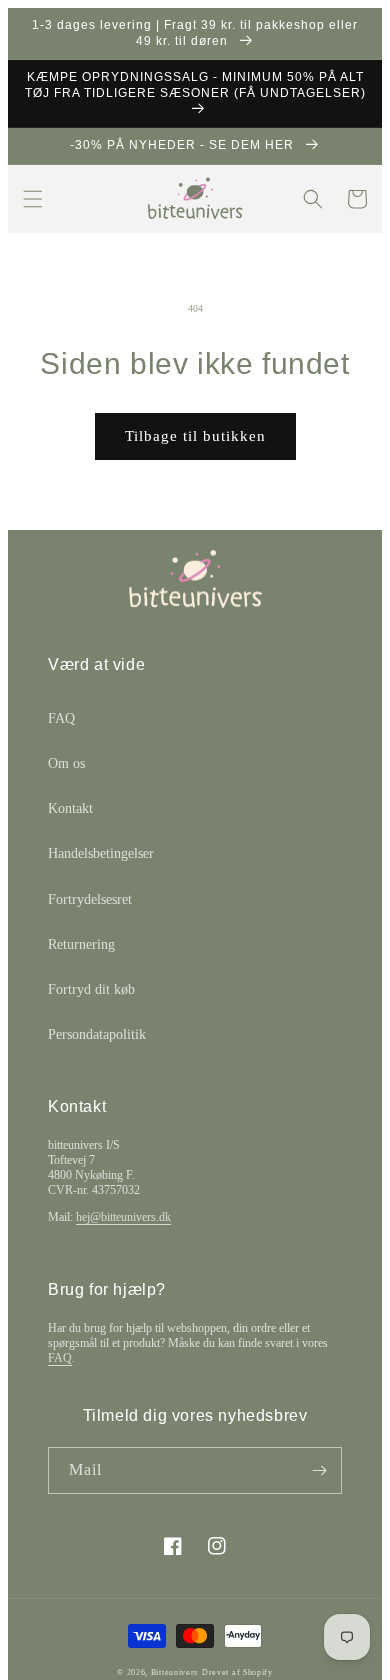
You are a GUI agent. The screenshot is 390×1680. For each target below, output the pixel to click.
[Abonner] (319, 1470)
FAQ (61, 718)
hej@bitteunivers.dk (123, 1217)
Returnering (81, 944)
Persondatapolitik (97, 1034)
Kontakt (70, 808)
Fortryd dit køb (91, 989)
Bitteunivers (174, 1672)
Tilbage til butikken (195, 436)
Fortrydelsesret (90, 899)
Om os (66, 763)
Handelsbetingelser (101, 853)
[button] (33, 199)
